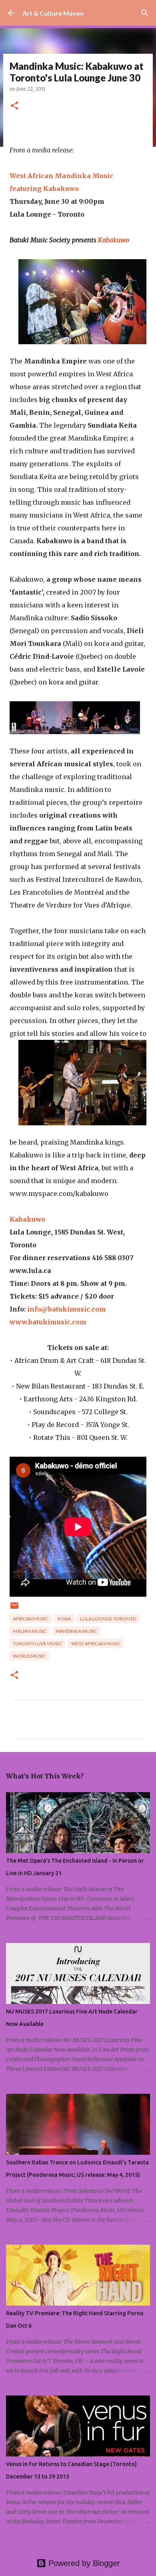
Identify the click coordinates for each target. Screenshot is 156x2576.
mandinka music (76, 1631)
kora (64, 1619)
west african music (96, 1643)
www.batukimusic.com (48, 1322)
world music (29, 1656)
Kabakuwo (114, 240)
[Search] (145, 13)
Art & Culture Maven (53, 13)
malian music (30, 1631)
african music (31, 1619)
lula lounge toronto (108, 1619)
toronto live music (37, 1643)
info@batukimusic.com (67, 1309)
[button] (14, 106)
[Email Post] (14, 1609)
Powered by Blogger (83, 2563)
